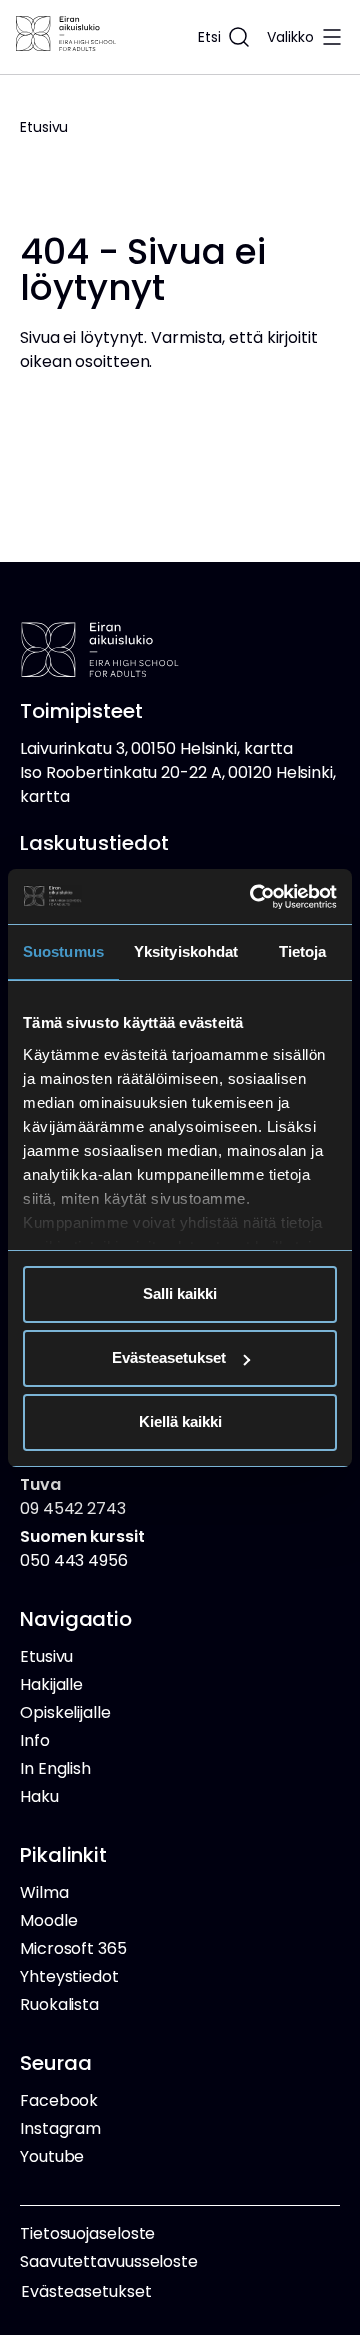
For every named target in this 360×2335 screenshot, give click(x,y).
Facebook (59, 2100)
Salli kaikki (180, 1293)
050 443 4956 (82, 1548)
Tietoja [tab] (303, 951)
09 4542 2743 (73, 1496)
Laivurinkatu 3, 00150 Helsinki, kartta (156, 748)
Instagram (60, 2128)
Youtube (52, 2156)
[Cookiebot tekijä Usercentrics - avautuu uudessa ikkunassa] (254, 897)
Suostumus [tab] (63, 951)
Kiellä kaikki (180, 1421)
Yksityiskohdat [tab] (186, 951)
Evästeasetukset (169, 1357)
